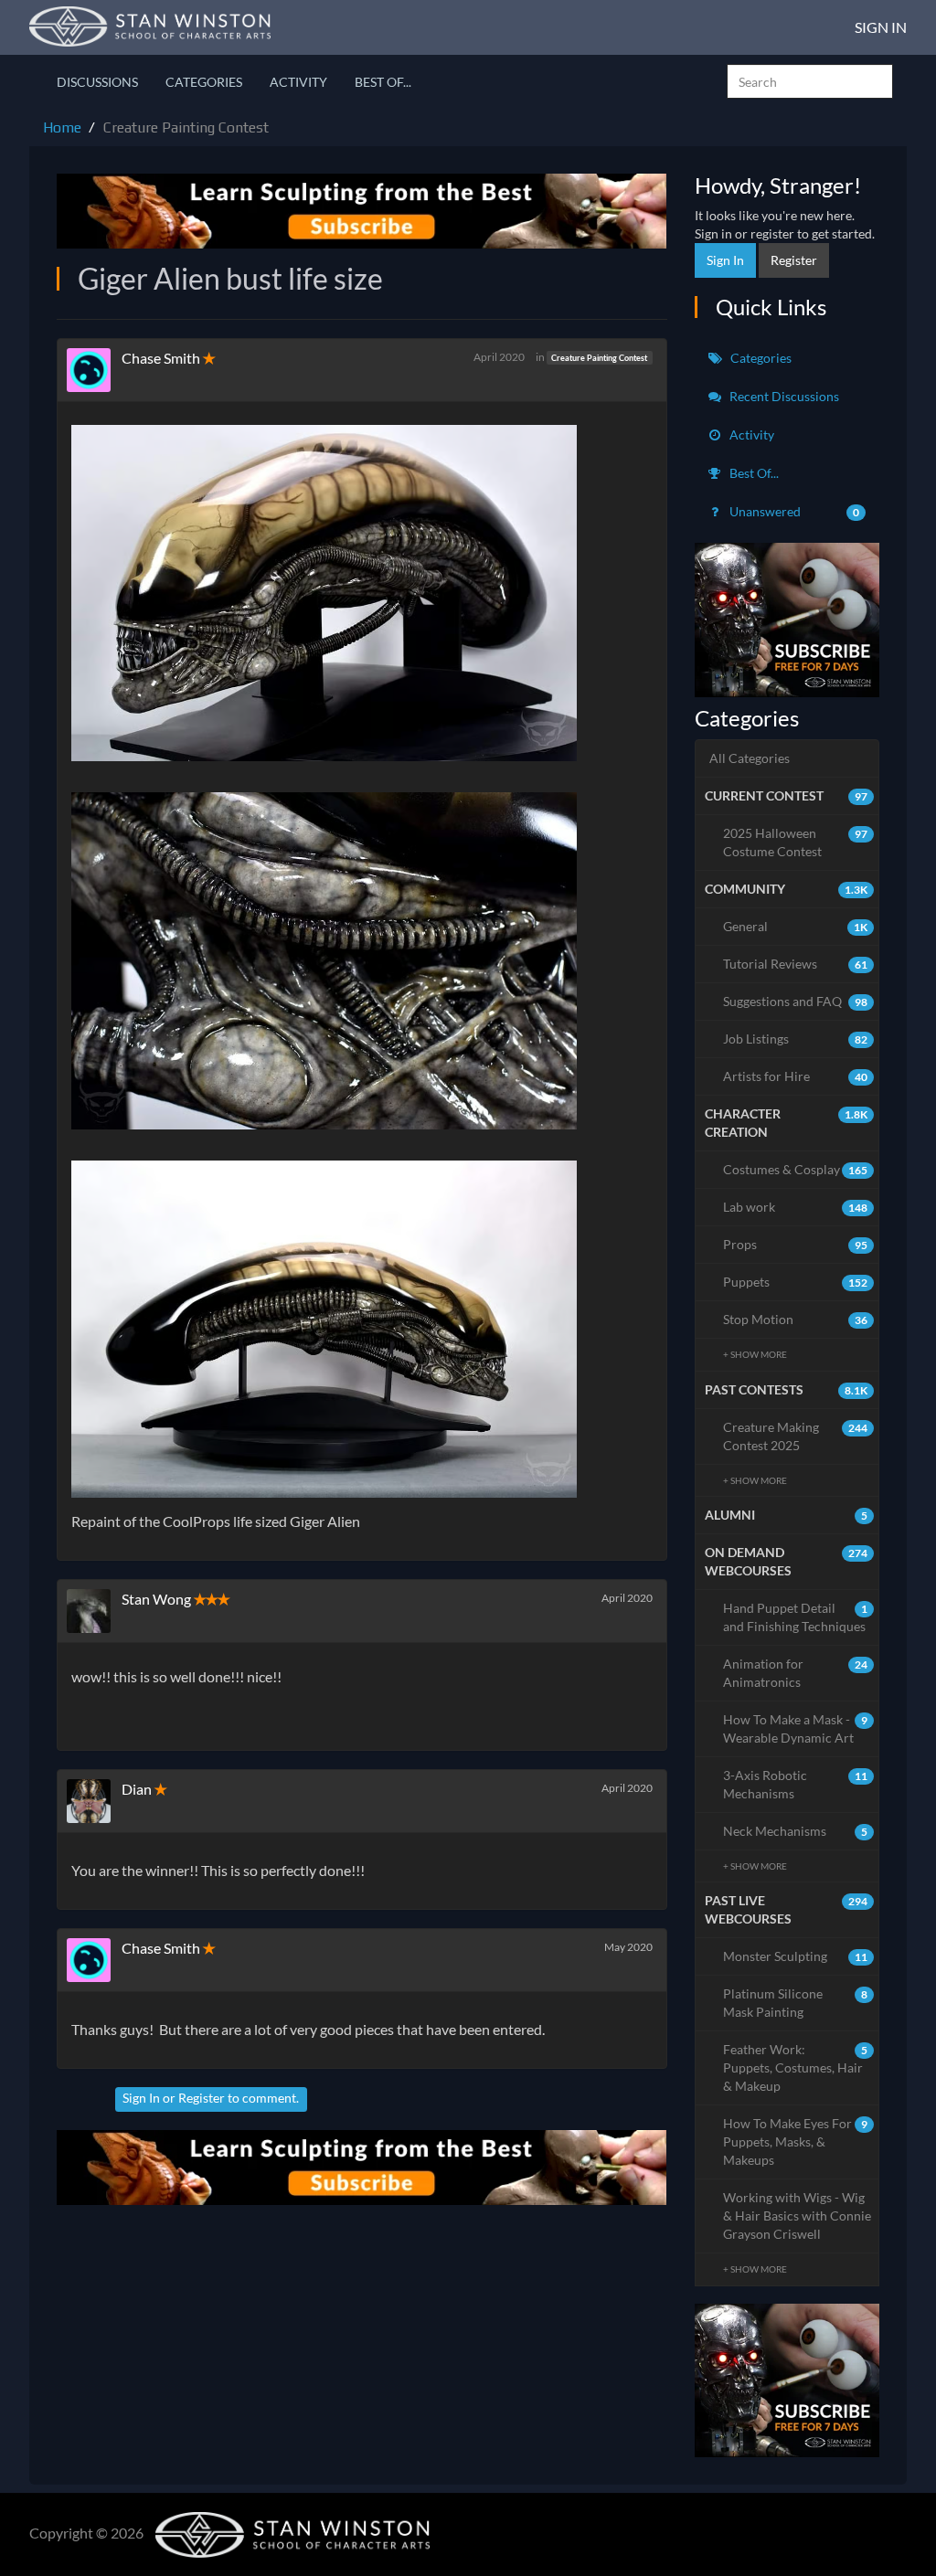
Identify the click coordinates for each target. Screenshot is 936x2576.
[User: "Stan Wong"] (94, 1611)
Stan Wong (156, 1599)
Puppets (796, 1282)
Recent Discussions (783, 396)
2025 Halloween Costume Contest (796, 842)
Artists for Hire (796, 1076)
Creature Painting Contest (599, 358)
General (796, 926)
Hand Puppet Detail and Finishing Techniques (796, 1617)
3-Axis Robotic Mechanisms (796, 1784)
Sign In (881, 27)
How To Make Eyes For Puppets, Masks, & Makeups (796, 2141)
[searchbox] (810, 81)
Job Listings (796, 1039)
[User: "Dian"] (94, 1801)
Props (796, 1244)
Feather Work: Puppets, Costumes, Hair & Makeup (796, 2067)
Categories (204, 82)
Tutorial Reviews (796, 964)
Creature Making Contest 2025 (796, 1436)
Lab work (796, 1207)
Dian (137, 1789)
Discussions (97, 82)
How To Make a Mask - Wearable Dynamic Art (796, 1728)
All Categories (750, 758)
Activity (298, 82)
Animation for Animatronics (796, 1673)
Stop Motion (796, 1319)
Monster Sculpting (796, 1956)
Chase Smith (161, 358)
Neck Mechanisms (796, 1831)
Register (202, 2098)
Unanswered (793, 511)
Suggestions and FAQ (796, 1001)
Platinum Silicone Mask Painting (796, 2003)
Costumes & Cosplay (796, 1169)
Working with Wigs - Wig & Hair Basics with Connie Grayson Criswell (797, 2216)
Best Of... (383, 82)
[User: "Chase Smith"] (94, 370)
